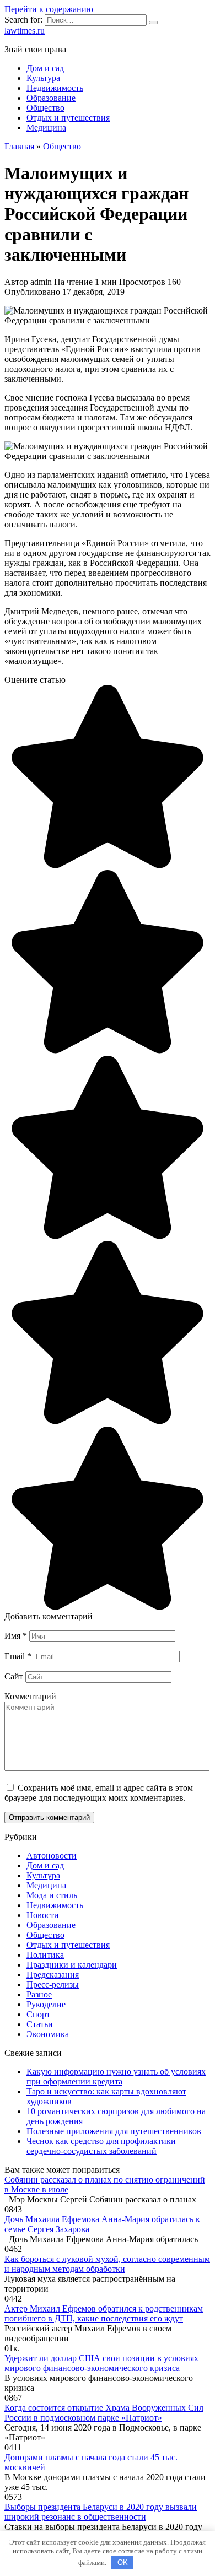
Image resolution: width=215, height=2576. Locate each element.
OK (123, 2563)
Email (18, 1656)
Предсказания (53, 1975)
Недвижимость (55, 88)
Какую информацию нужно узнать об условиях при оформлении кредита (116, 2077)
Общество (45, 108)
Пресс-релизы (53, 1984)
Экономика (48, 2034)
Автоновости (52, 1856)
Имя (16, 1636)
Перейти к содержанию (49, 9)
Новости (43, 1915)
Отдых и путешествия (68, 118)
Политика (45, 1955)
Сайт (14, 1676)
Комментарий (30, 1696)
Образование (51, 98)
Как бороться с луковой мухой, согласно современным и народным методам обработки (107, 2264)
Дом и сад (45, 68)
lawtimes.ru (25, 31)
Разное (39, 1994)
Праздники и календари (72, 1965)
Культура (43, 78)
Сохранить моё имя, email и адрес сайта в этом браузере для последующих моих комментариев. (99, 1793)
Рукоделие (46, 2004)
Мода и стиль (52, 1895)
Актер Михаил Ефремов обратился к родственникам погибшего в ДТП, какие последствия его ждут (104, 2313)
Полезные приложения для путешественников (114, 2131)
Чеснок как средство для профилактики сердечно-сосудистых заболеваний (101, 2146)
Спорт (38, 2014)
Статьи (40, 2024)
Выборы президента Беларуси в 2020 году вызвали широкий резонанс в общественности (101, 2512)
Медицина (46, 128)
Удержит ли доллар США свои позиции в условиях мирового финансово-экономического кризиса (101, 2363)
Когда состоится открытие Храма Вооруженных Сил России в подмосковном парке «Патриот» (104, 2413)
